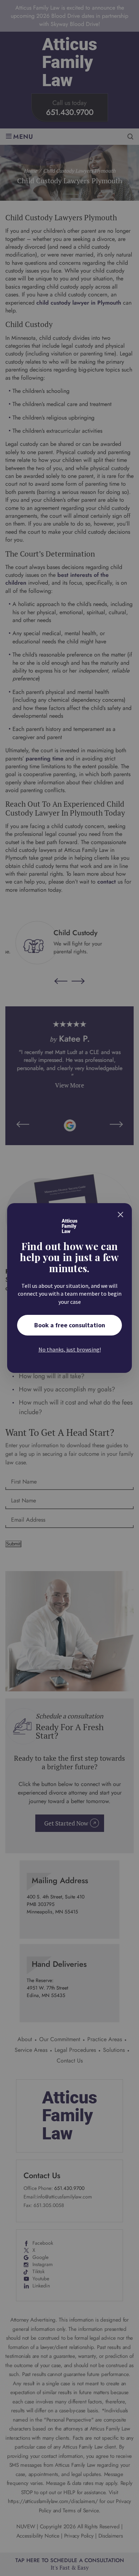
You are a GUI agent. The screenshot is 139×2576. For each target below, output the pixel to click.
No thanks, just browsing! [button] (70, 1349)
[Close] (120, 1215)
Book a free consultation (70, 1325)
